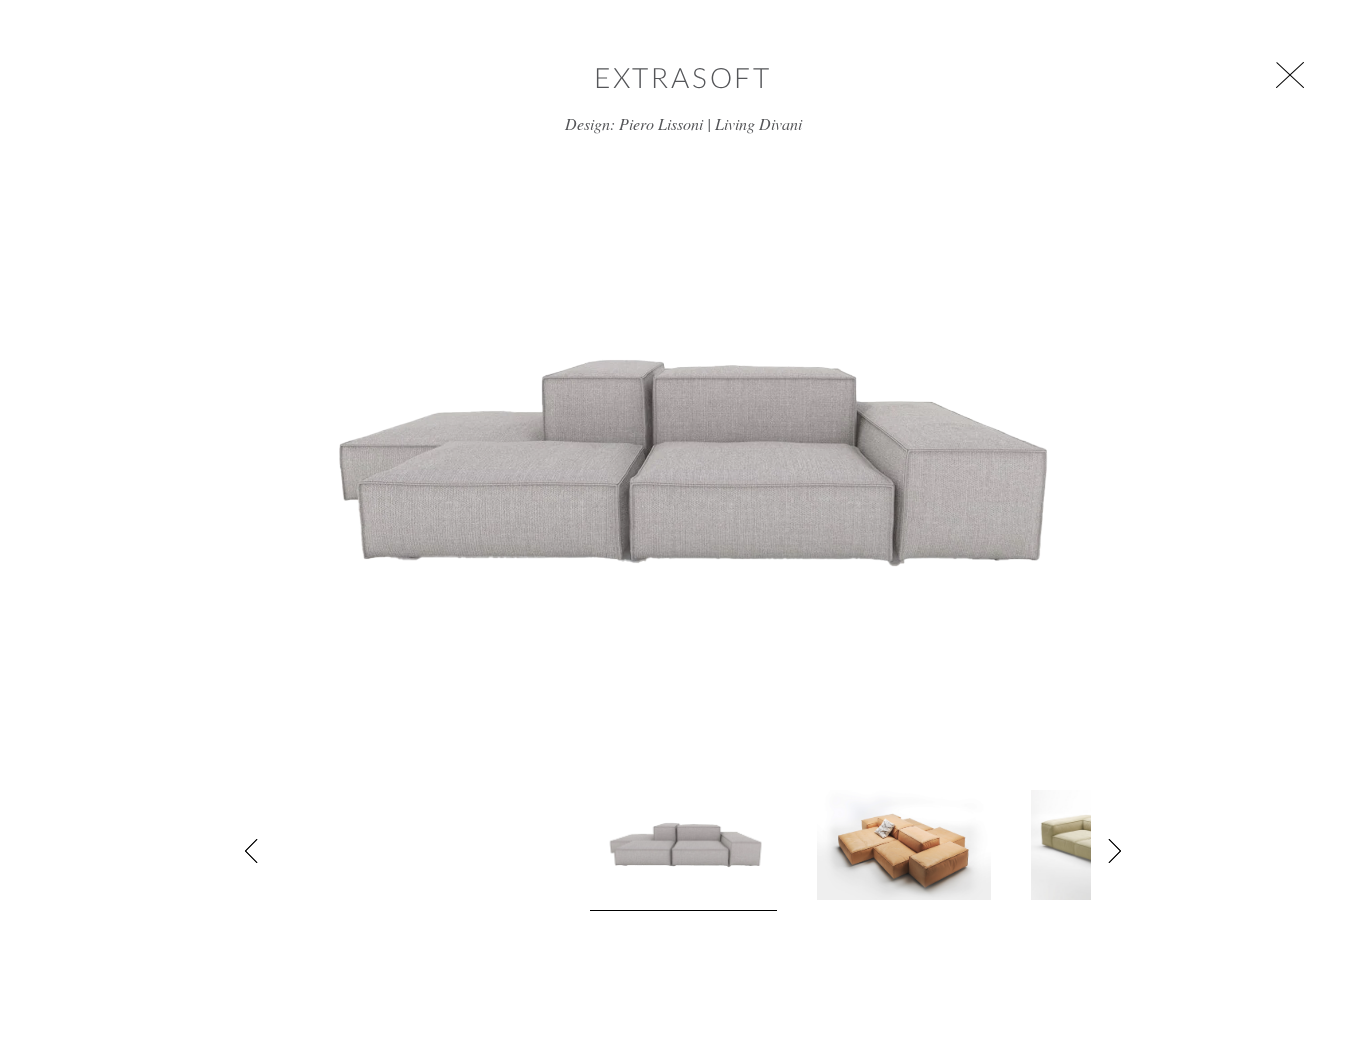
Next (1114, 851)
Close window (1290, 75)
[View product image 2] (904, 845)
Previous (252, 851)
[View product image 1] (683, 850)
